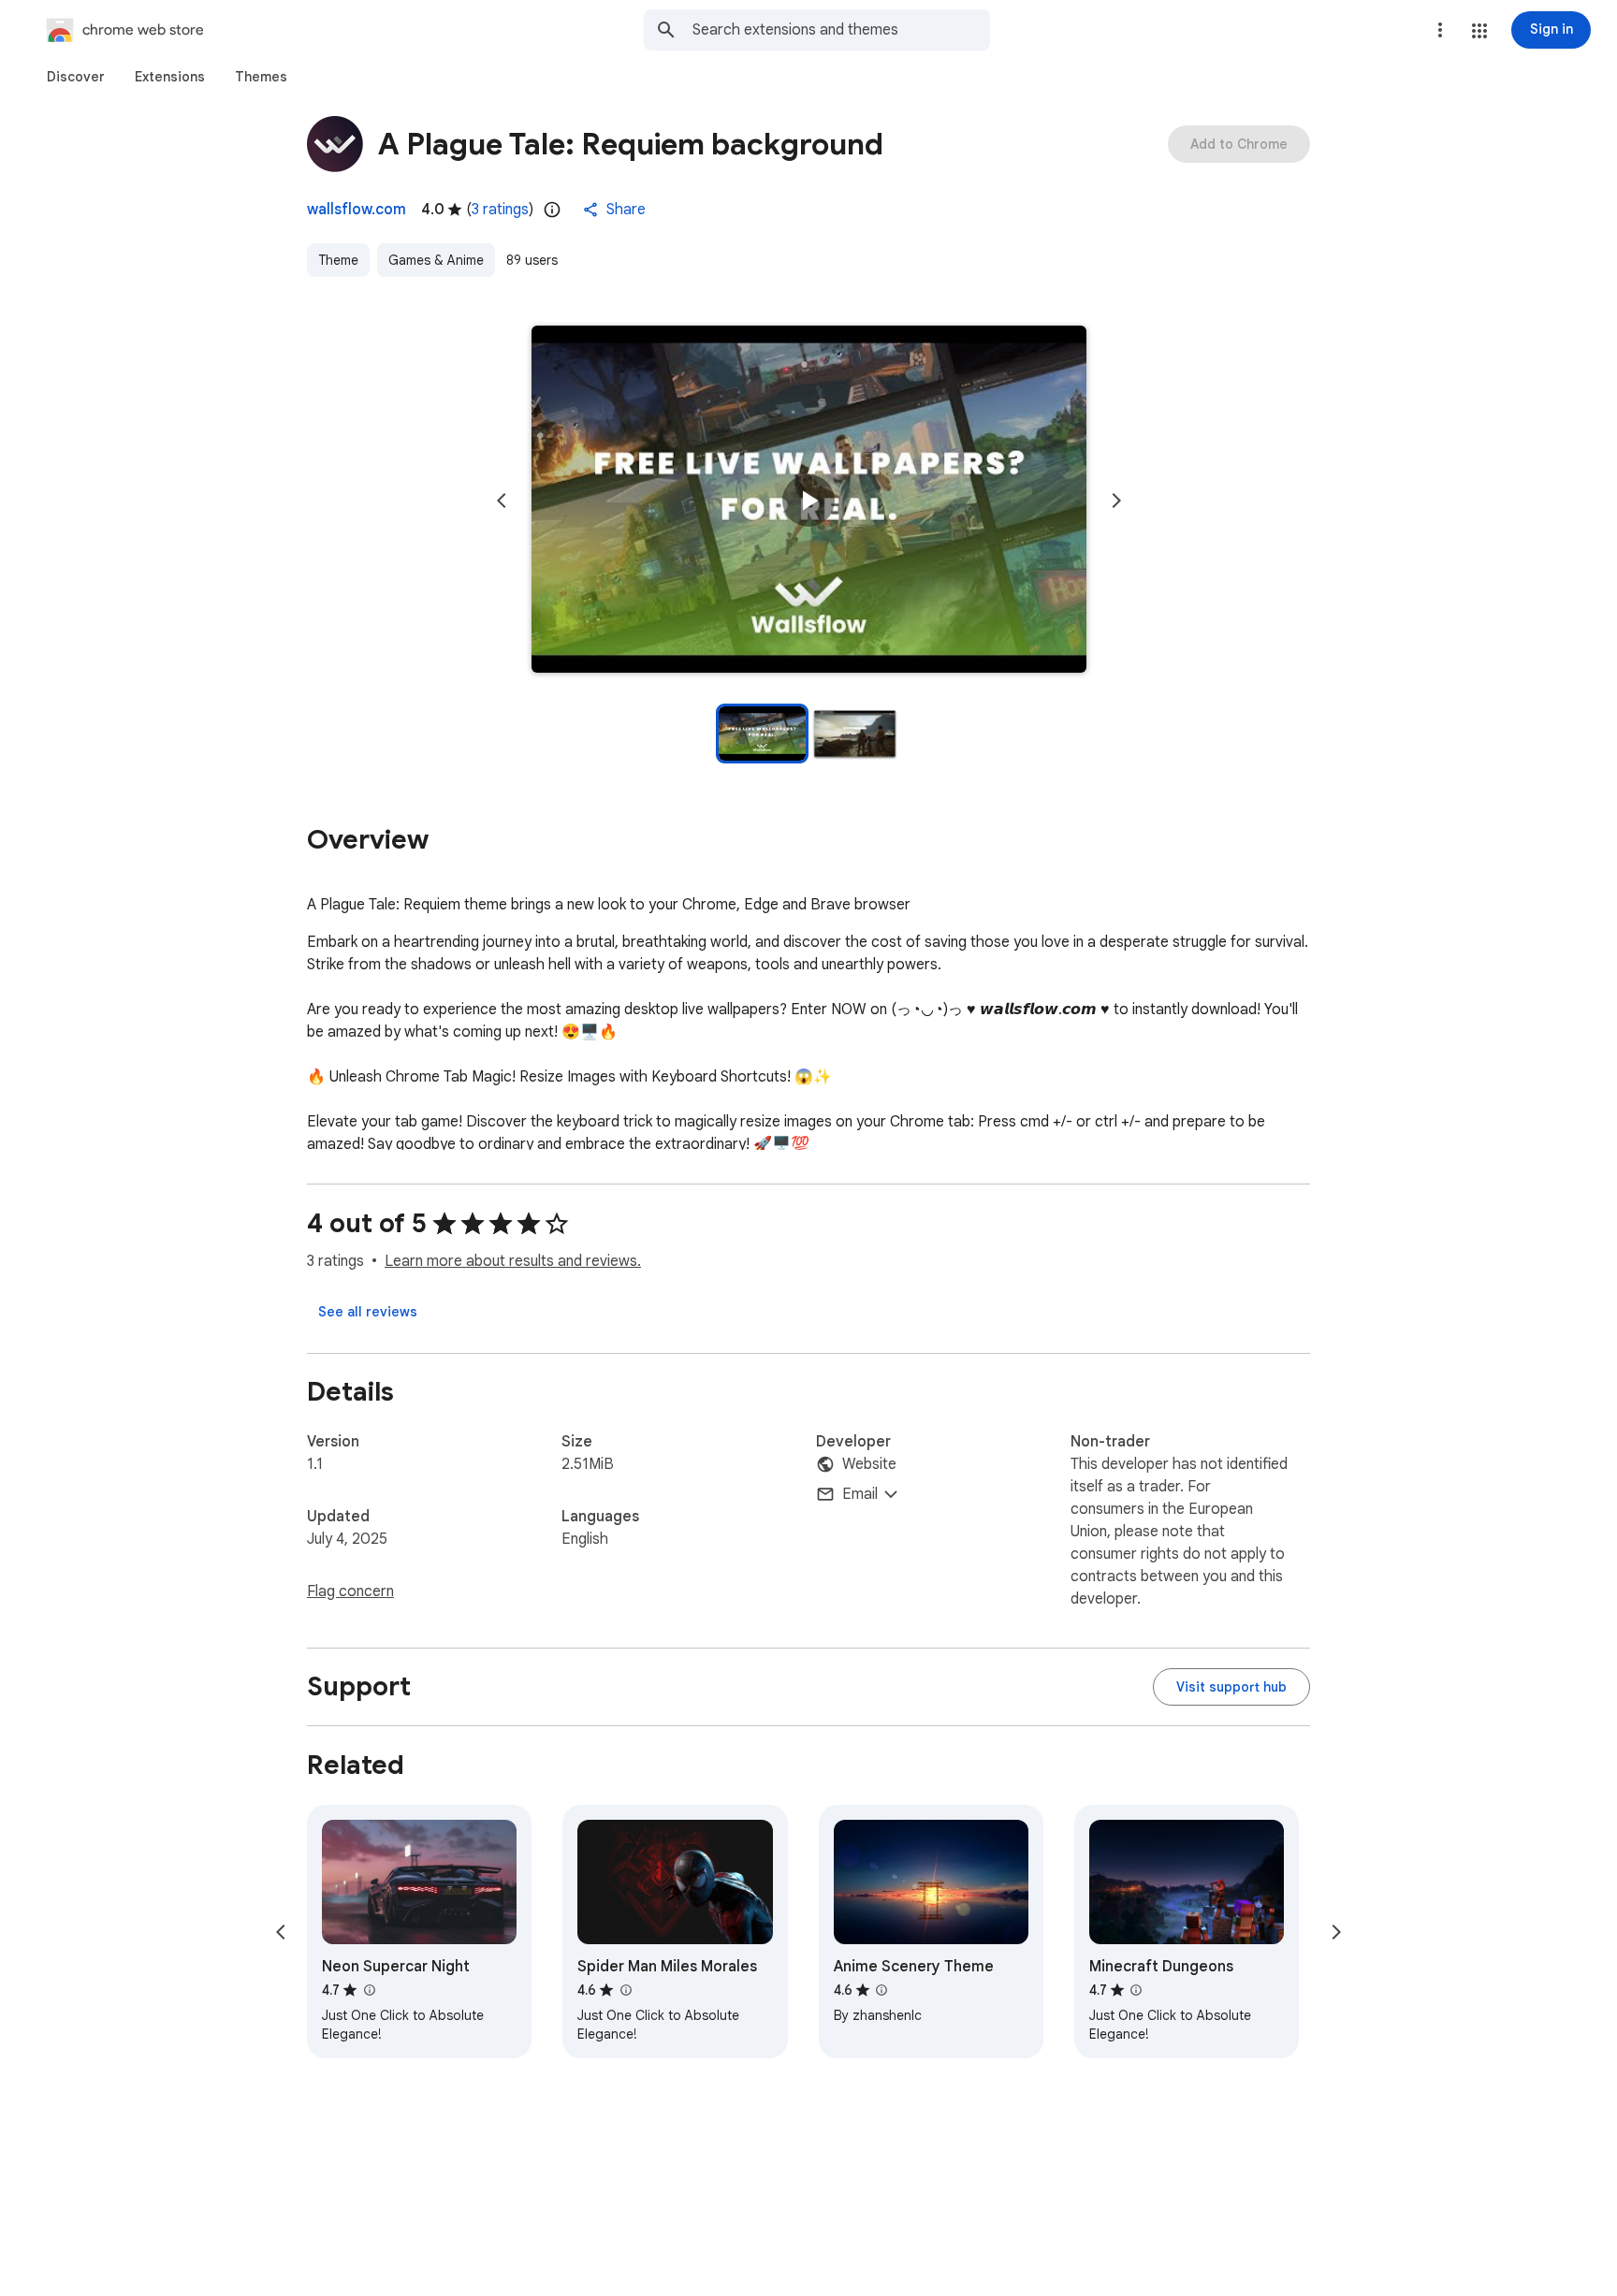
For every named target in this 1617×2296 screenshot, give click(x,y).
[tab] (76, 77)
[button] (1479, 31)
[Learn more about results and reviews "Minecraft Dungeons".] (1136, 1990)
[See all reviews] (368, 1312)
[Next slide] (1116, 501)
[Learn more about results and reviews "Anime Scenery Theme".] (881, 1990)
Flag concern (350, 1591)
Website (869, 1464)
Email (860, 1494)
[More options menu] (1440, 30)
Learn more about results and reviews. (513, 1261)
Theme (338, 260)
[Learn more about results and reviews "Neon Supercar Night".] (369, 1990)
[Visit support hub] (1231, 1687)
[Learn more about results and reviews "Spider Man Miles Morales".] (625, 1990)
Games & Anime (436, 260)
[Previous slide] (502, 501)
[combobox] (841, 30)
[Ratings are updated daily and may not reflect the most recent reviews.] (552, 210)
